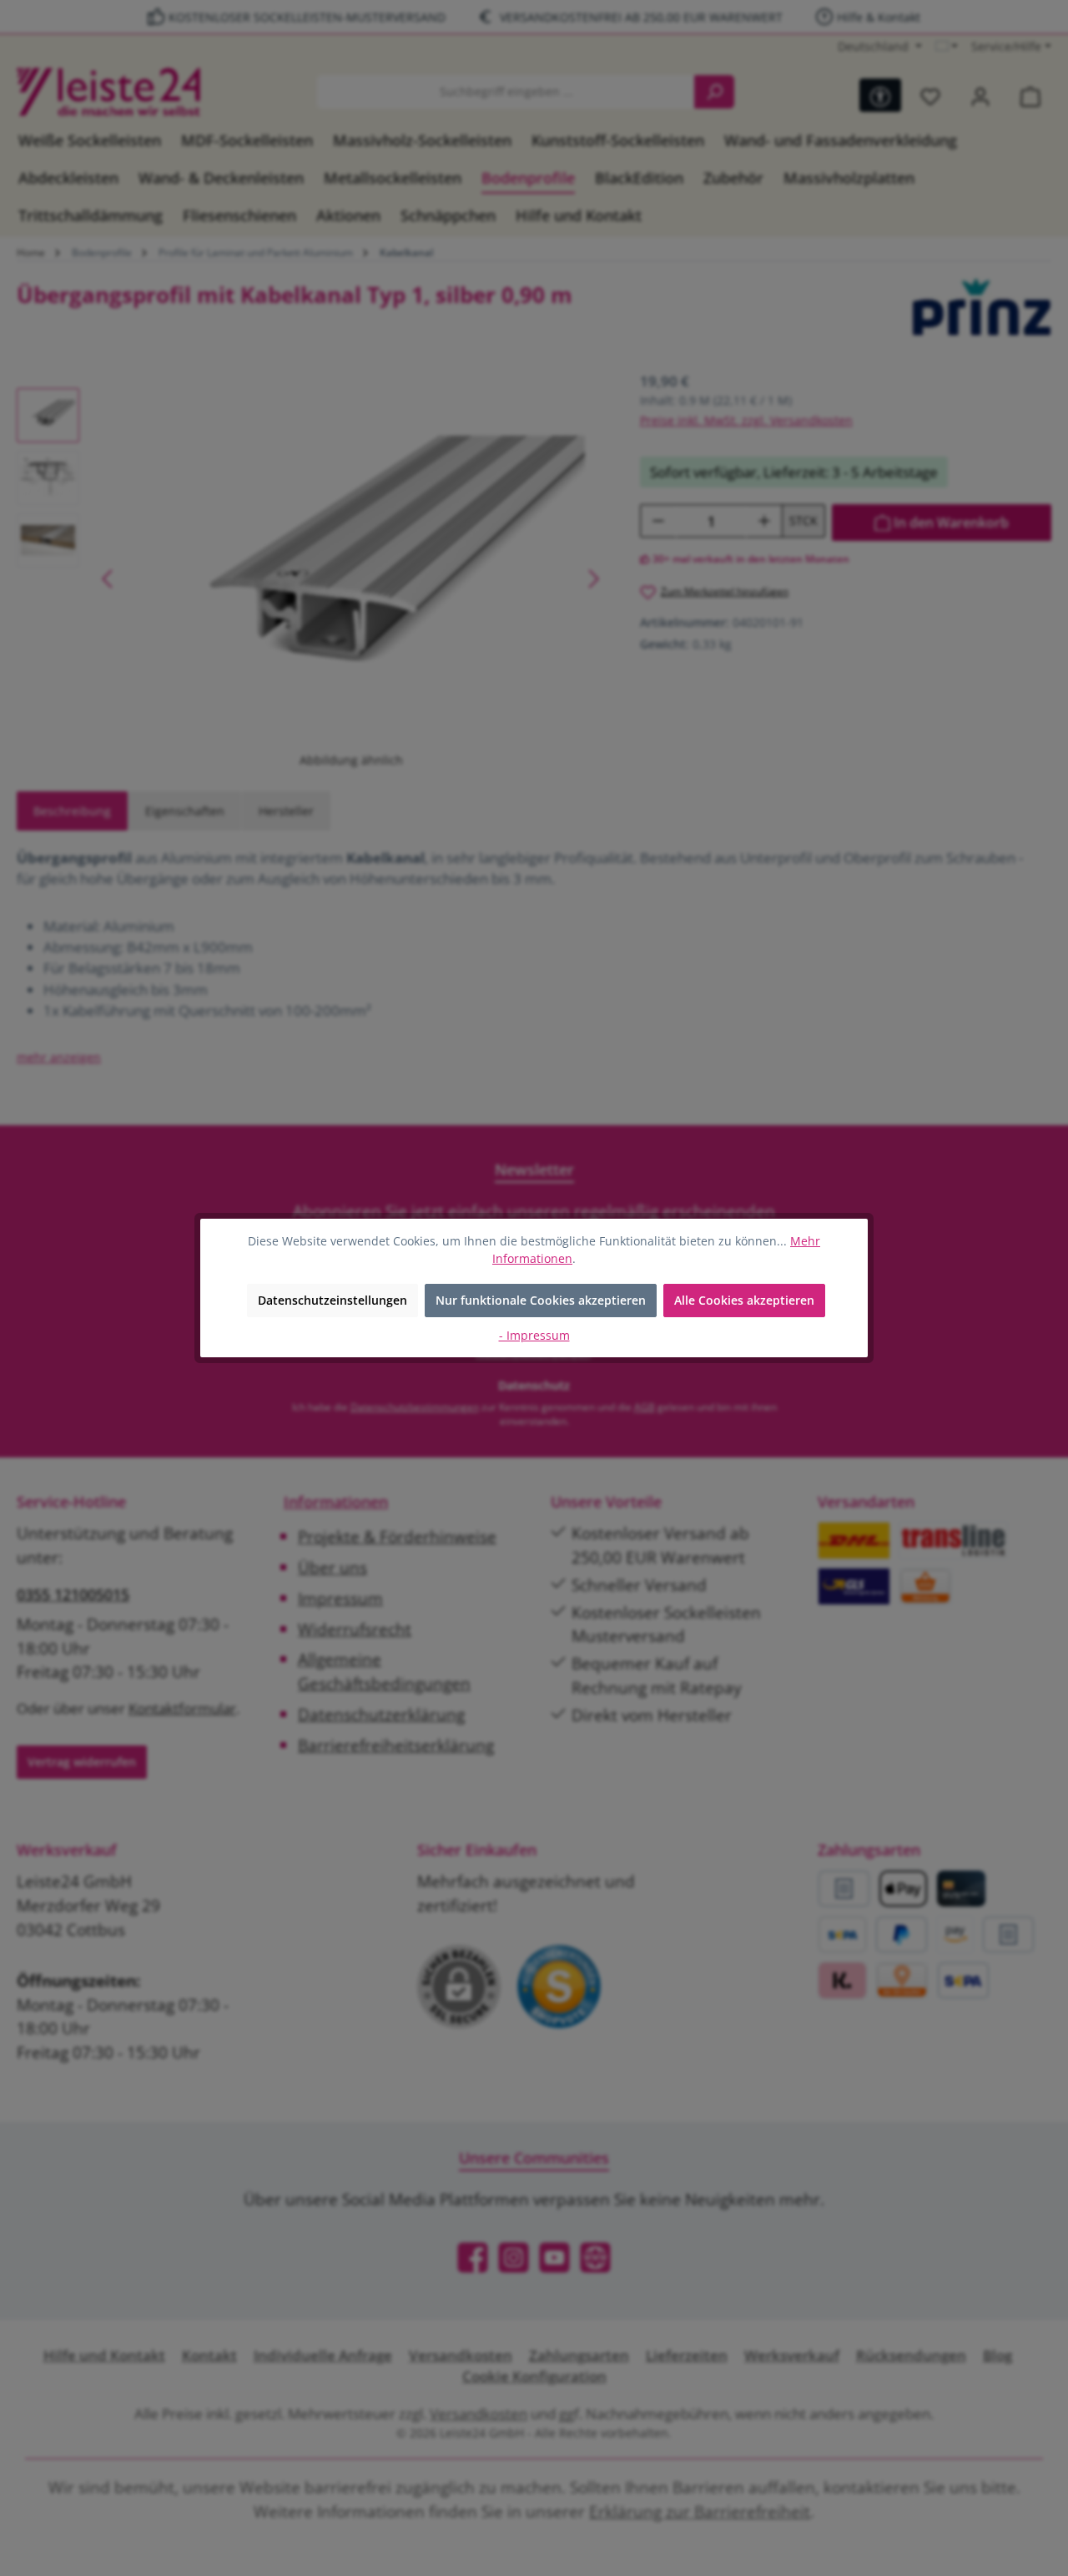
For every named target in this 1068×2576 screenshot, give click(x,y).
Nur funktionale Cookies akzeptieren (541, 1300)
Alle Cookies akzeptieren (744, 1300)
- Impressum (534, 1335)
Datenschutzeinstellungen (332, 1300)
